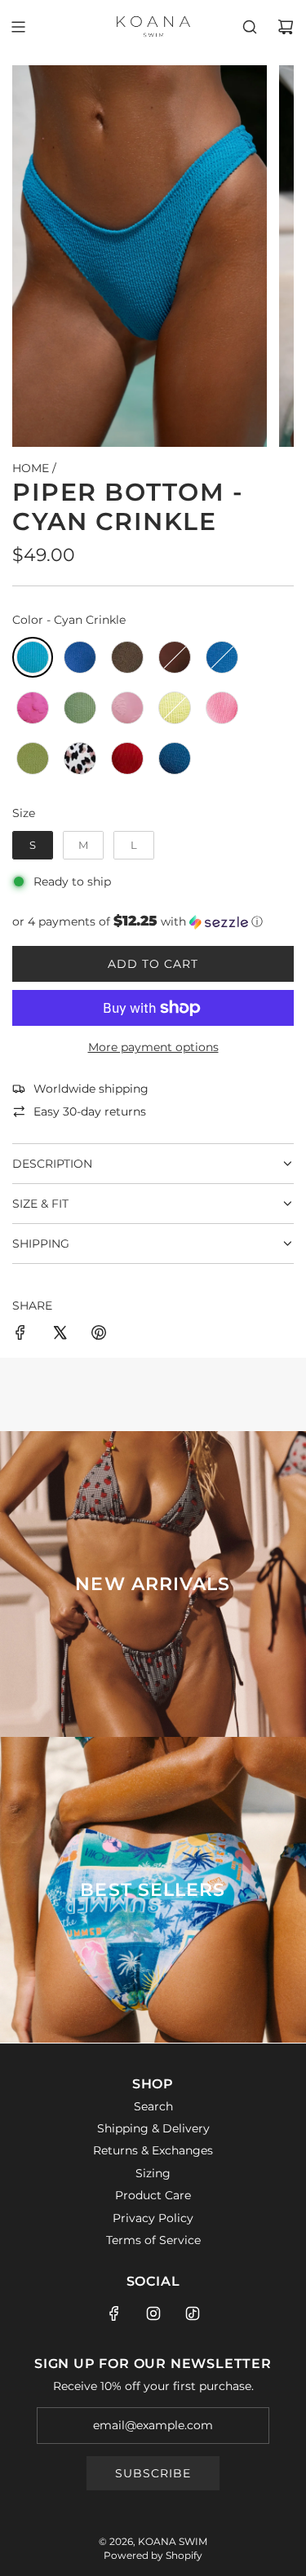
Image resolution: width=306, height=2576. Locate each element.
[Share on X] (60, 1335)
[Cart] (286, 27)
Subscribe (153, 2473)
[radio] (33, 658)
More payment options (153, 1047)
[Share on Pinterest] (99, 1335)
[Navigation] (18, 27)
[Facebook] (114, 2313)
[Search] (250, 27)
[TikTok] (193, 2313)
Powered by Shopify (153, 2555)
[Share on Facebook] (20, 1335)
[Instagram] (153, 2313)
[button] (153, 921)
